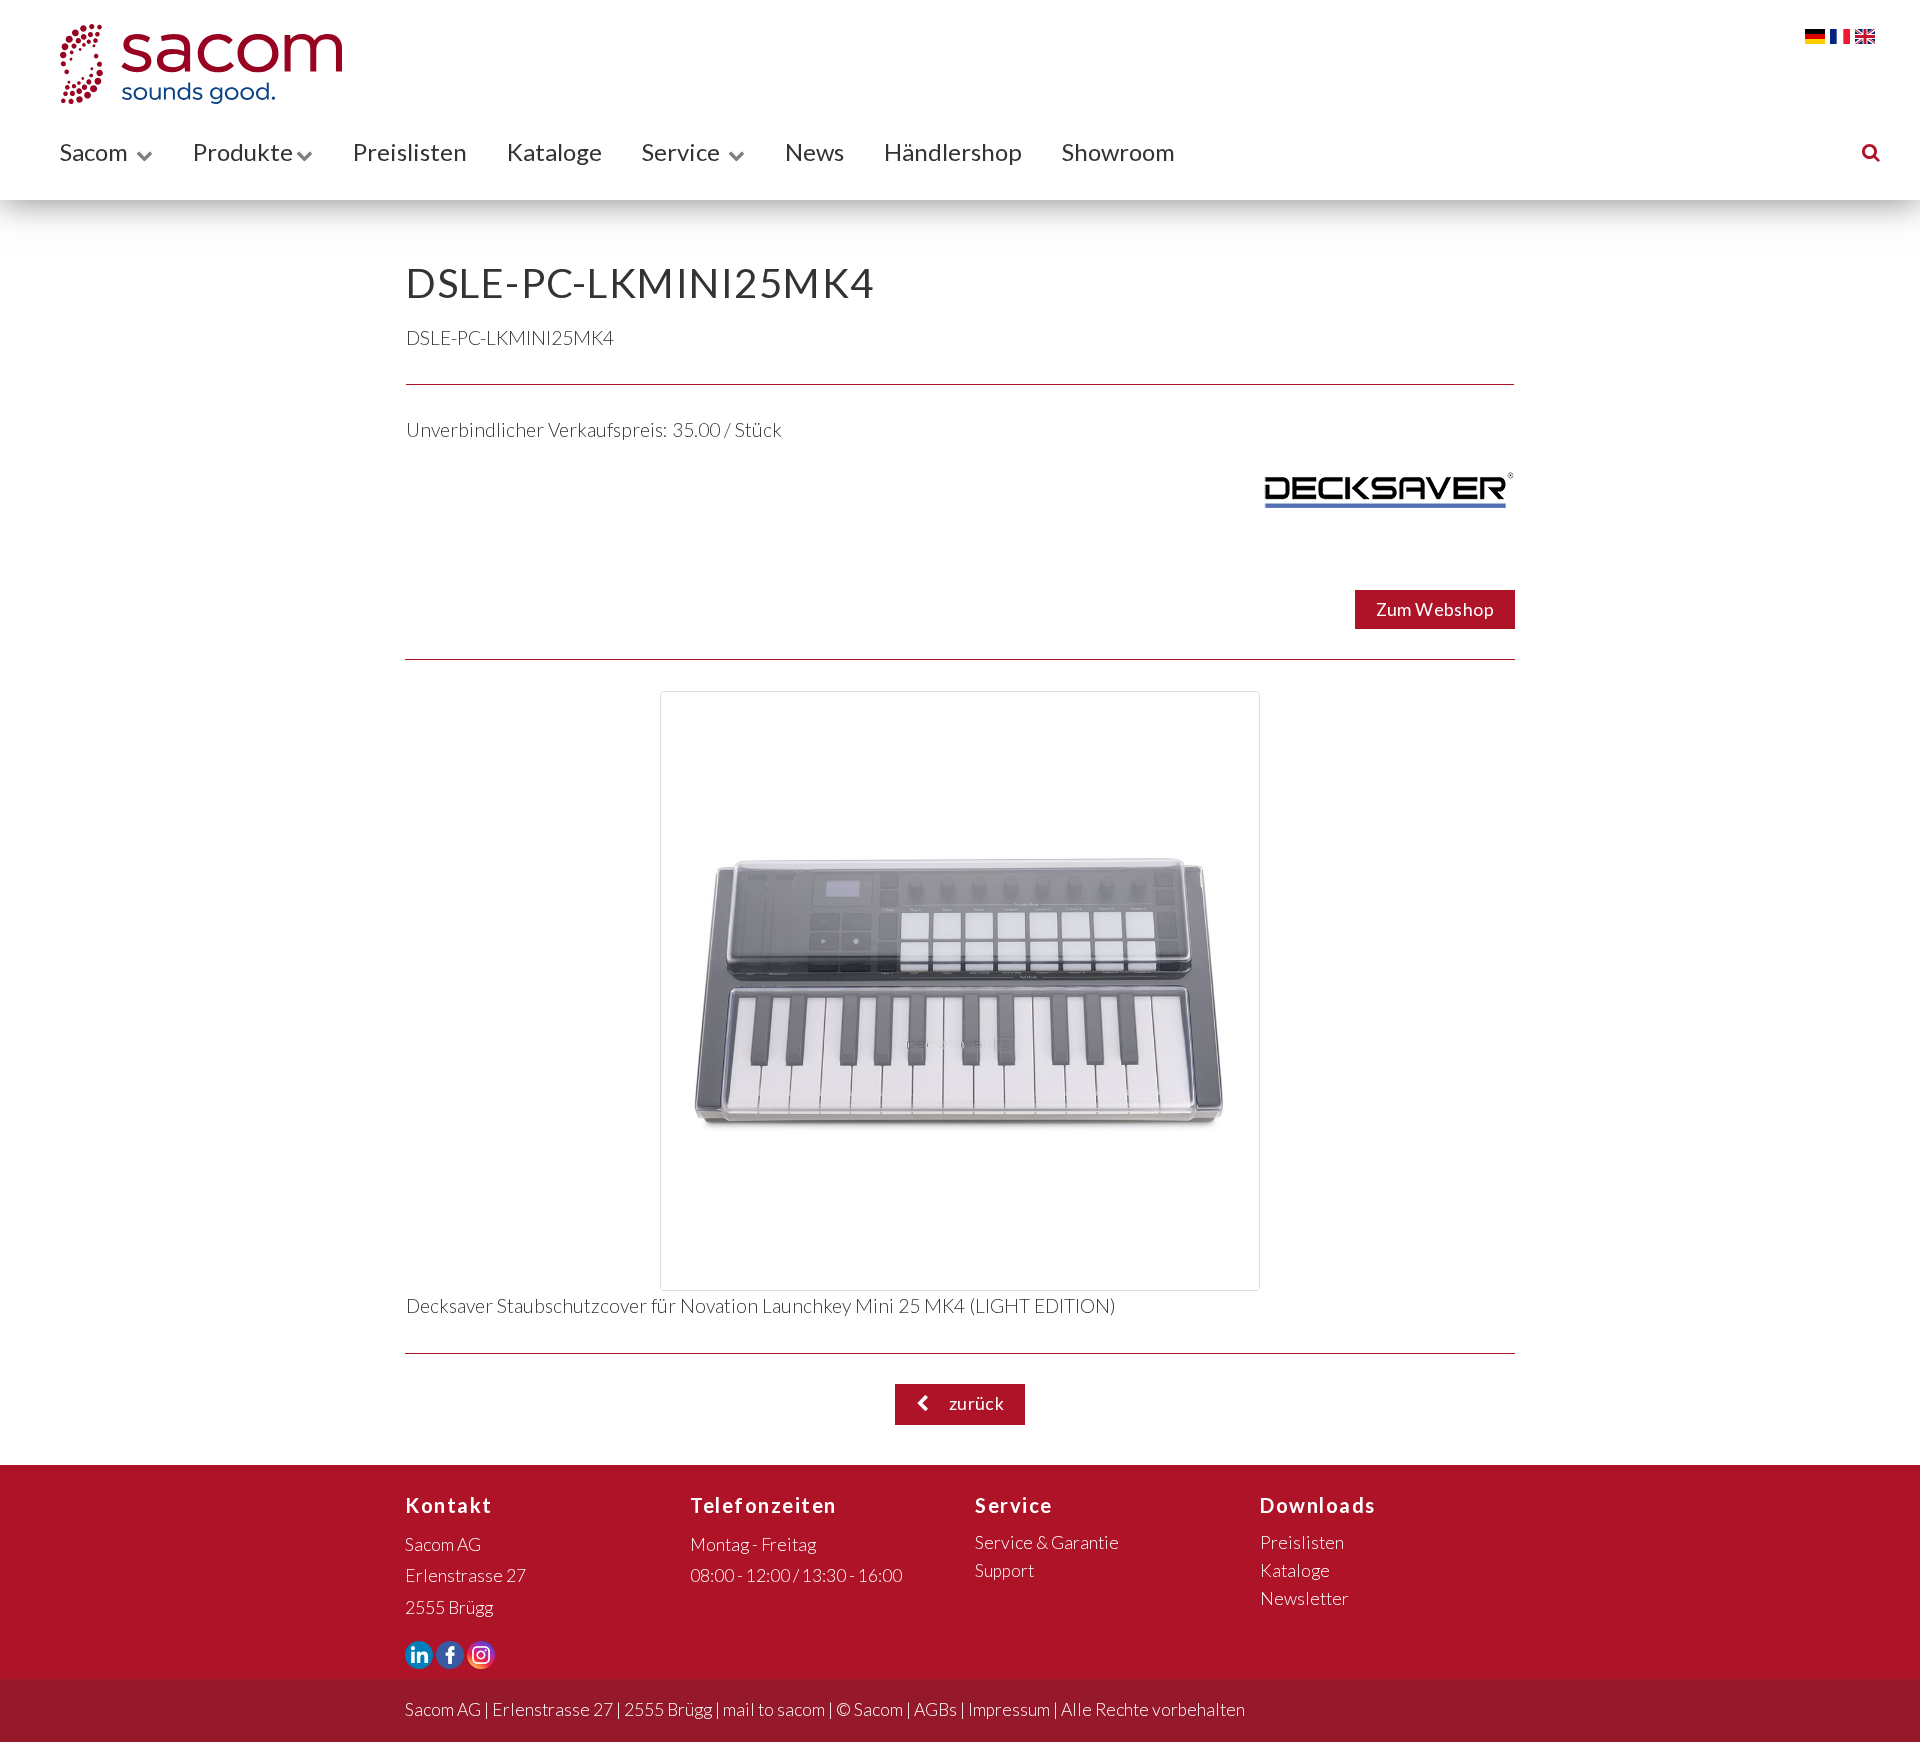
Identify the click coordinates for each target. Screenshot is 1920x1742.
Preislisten (410, 151)
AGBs (935, 1709)
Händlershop (953, 151)
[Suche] (1871, 151)
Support (1004, 1570)
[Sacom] (191, 64)
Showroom (1118, 151)
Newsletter (1304, 1598)
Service (683, 151)
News (814, 151)
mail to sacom (774, 1709)
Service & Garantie (1047, 1542)
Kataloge (554, 151)
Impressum (1009, 1709)
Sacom (96, 151)
